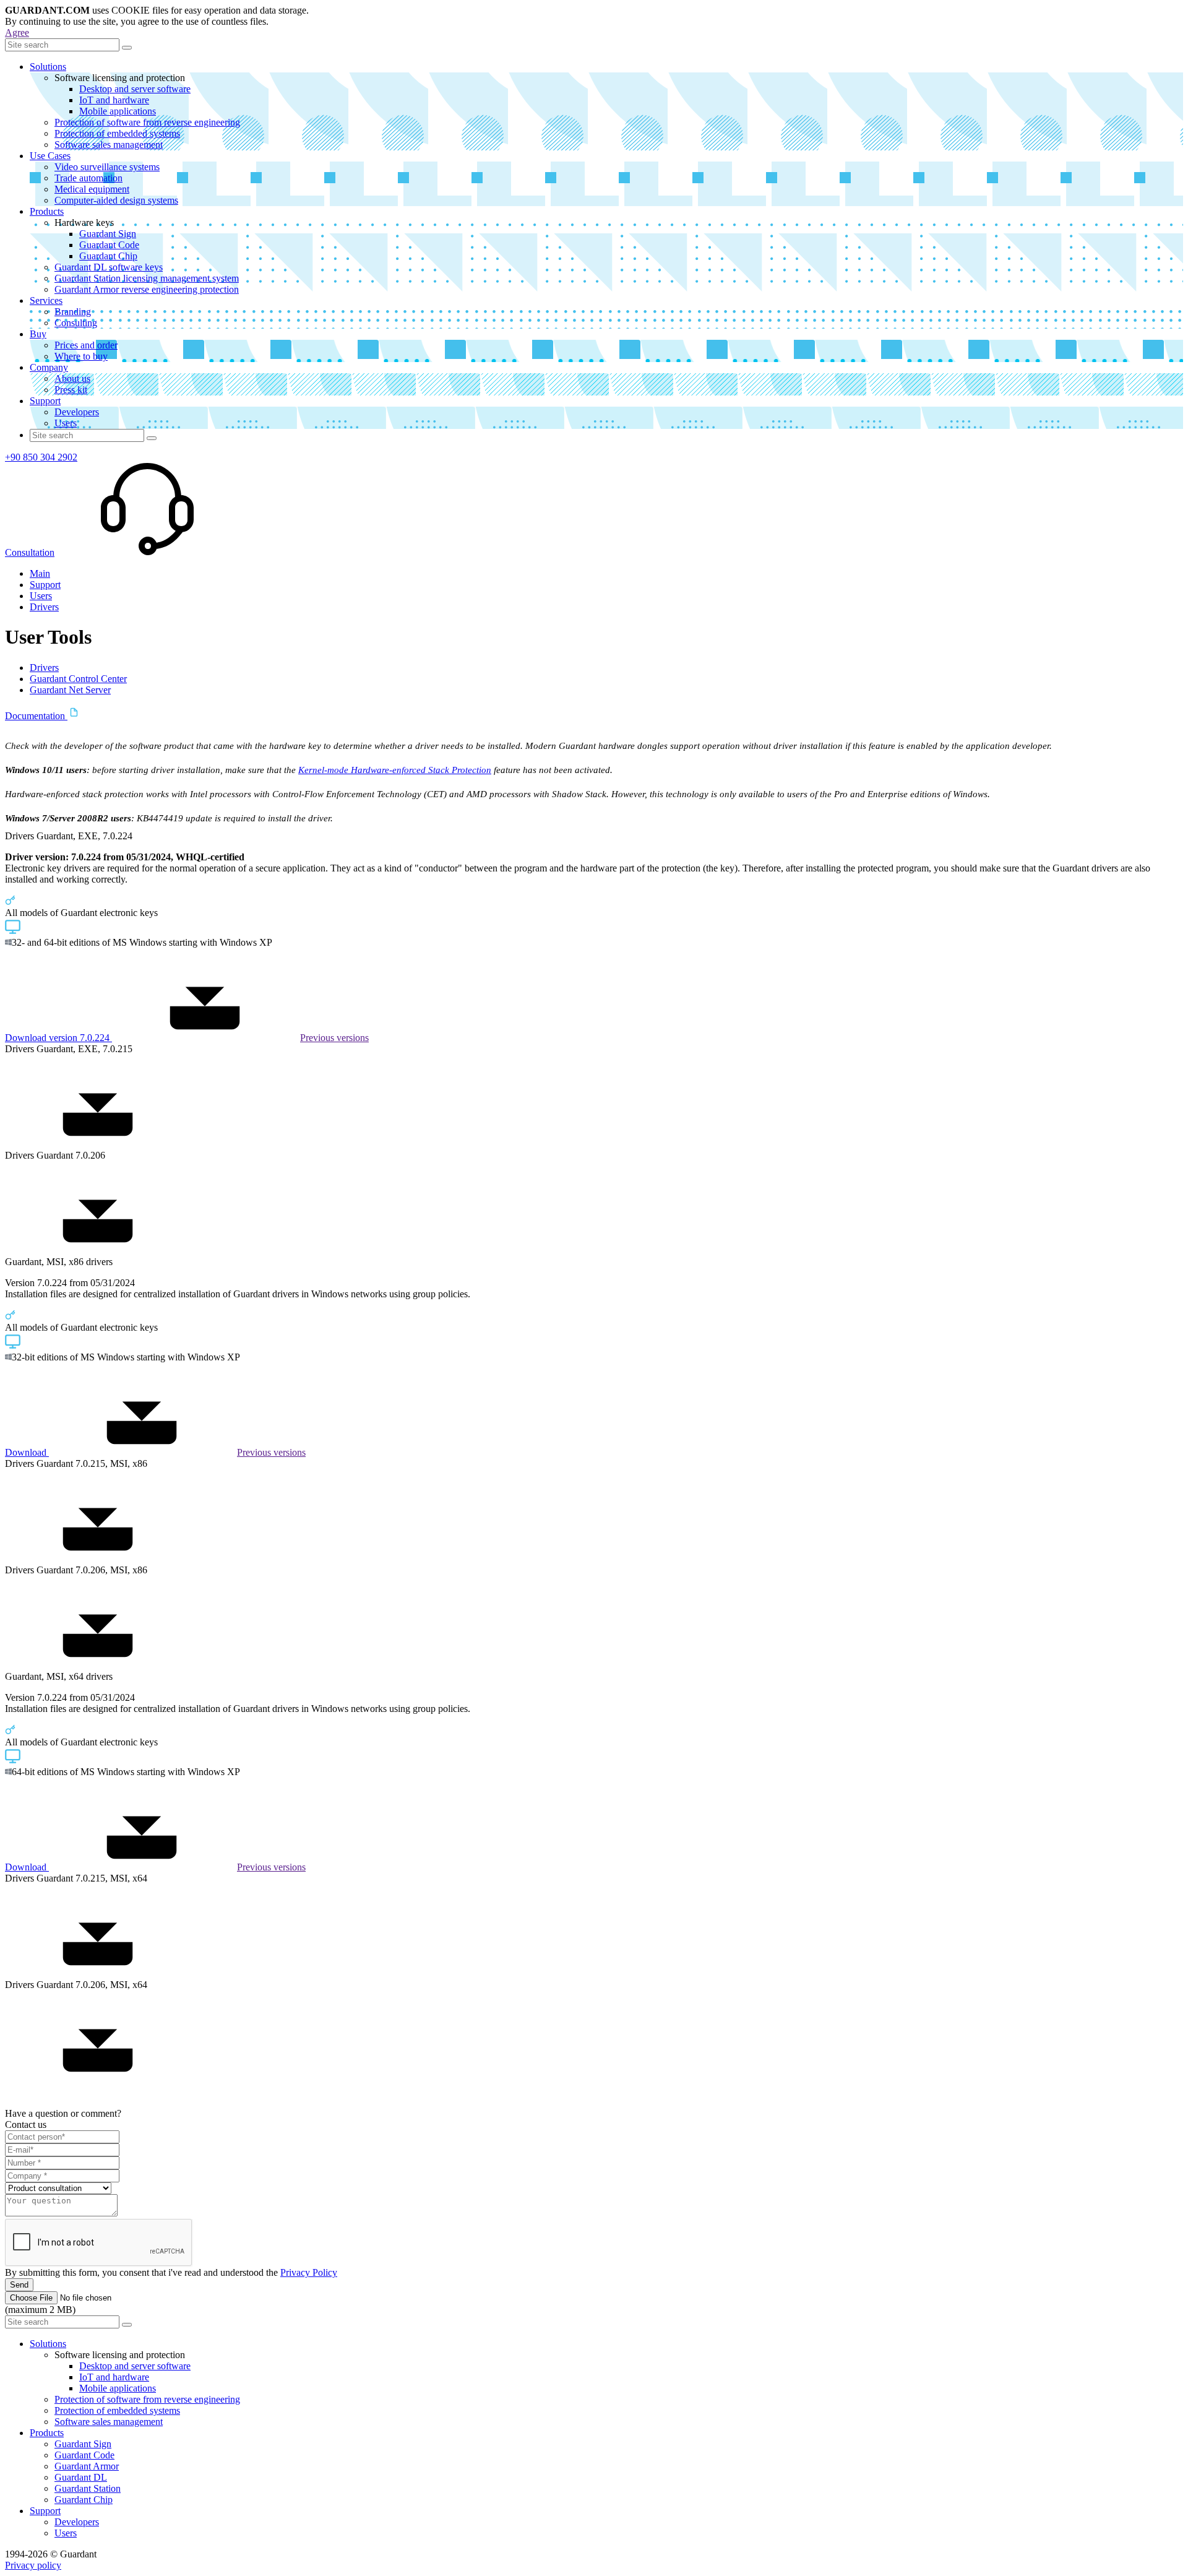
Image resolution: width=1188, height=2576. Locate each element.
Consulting (76, 323)
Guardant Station (88, 2488)
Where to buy (81, 356)
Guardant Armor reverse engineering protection (147, 289)
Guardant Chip (108, 256)
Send (19, 2285)
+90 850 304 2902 (41, 457)
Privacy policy (33, 2565)
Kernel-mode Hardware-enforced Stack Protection (395, 770)
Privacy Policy (309, 2272)
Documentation (36, 716)
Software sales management (109, 145)
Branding (73, 312)
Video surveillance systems (107, 167)
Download (27, 1452)
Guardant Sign (108, 234)
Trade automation (88, 178)
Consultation (30, 552)
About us (72, 378)
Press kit (71, 390)
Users (66, 423)
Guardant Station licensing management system (147, 278)
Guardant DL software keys (109, 267)
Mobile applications (118, 111)
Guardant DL (81, 2477)
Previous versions (334, 1038)
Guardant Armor (87, 2466)
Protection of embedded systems (117, 133)
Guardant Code (109, 245)
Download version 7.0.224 (58, 1038)
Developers (77, 412)
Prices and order (86, 345)
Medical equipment (92, 189)
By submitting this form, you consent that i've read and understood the (171, 2272)
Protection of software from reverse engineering (147, 122)
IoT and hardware (114, 100)
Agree (17, 32)
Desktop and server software (135, 89)
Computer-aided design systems (116, 200)
